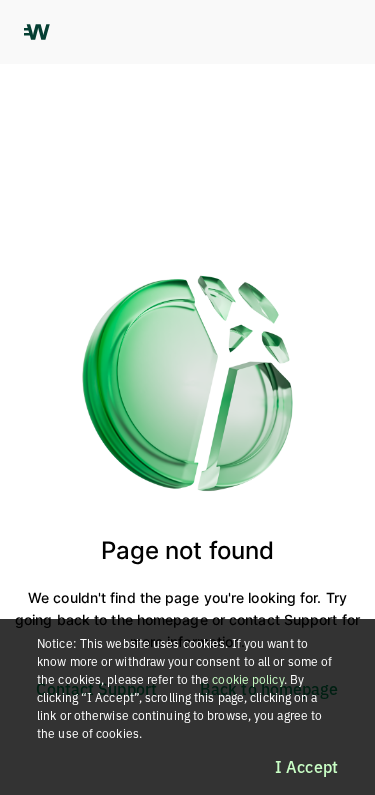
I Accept (306, 767)
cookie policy (247, 679)
